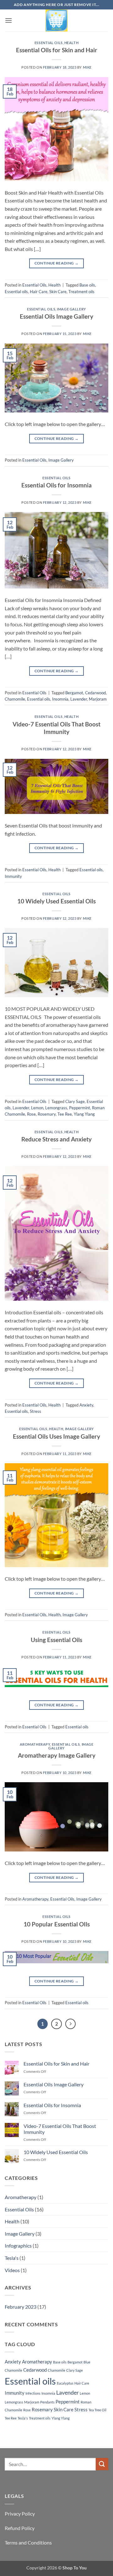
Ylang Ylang (84, 1114)
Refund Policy (20, 2528)
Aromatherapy (35, 1744)
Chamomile (15, 699)
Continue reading (57, 263)
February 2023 (21, 2307)
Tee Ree (65, 1114)
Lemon (37, 1108)
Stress (35, 1411)
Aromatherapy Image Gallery (57, 1755)
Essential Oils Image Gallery (56, 316)
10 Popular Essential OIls (57, 1924)
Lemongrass (56, 1108)
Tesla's (12, 2258)
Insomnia (60, 699)
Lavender (79, 699)
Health (71, 43)
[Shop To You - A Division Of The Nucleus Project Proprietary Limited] (56, 20)
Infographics (18, 2246)
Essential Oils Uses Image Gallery (56, 1436)
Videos (12, 2270)
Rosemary (47, 1114)
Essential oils (16, 292)
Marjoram (98, 699)
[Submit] (102, 2464)
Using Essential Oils (56, 1640)
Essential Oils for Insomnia (56, 485)
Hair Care (39, 292)
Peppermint (80, 1108)
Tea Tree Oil (97, 2410)
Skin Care (58, 292)
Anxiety (86, 1405)
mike (87, 67)
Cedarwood (95, 693)
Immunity (13, 876)
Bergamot (74, 693)
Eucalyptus (65, 2383)
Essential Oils (49, 43)
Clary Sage (75, 1101)
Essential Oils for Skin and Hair (57, 50)
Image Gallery (71, 309)
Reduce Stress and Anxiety (56, 1139)
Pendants (47, 2402)
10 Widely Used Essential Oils (56, 901)
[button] (8, 20)
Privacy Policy (20, 2513)
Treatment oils (81, 292)
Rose (31, 1114)
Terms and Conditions (28, 2542)
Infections (33, 2393)
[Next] (71, 2024)
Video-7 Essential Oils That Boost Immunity (56, 728)
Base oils (87, 285)
